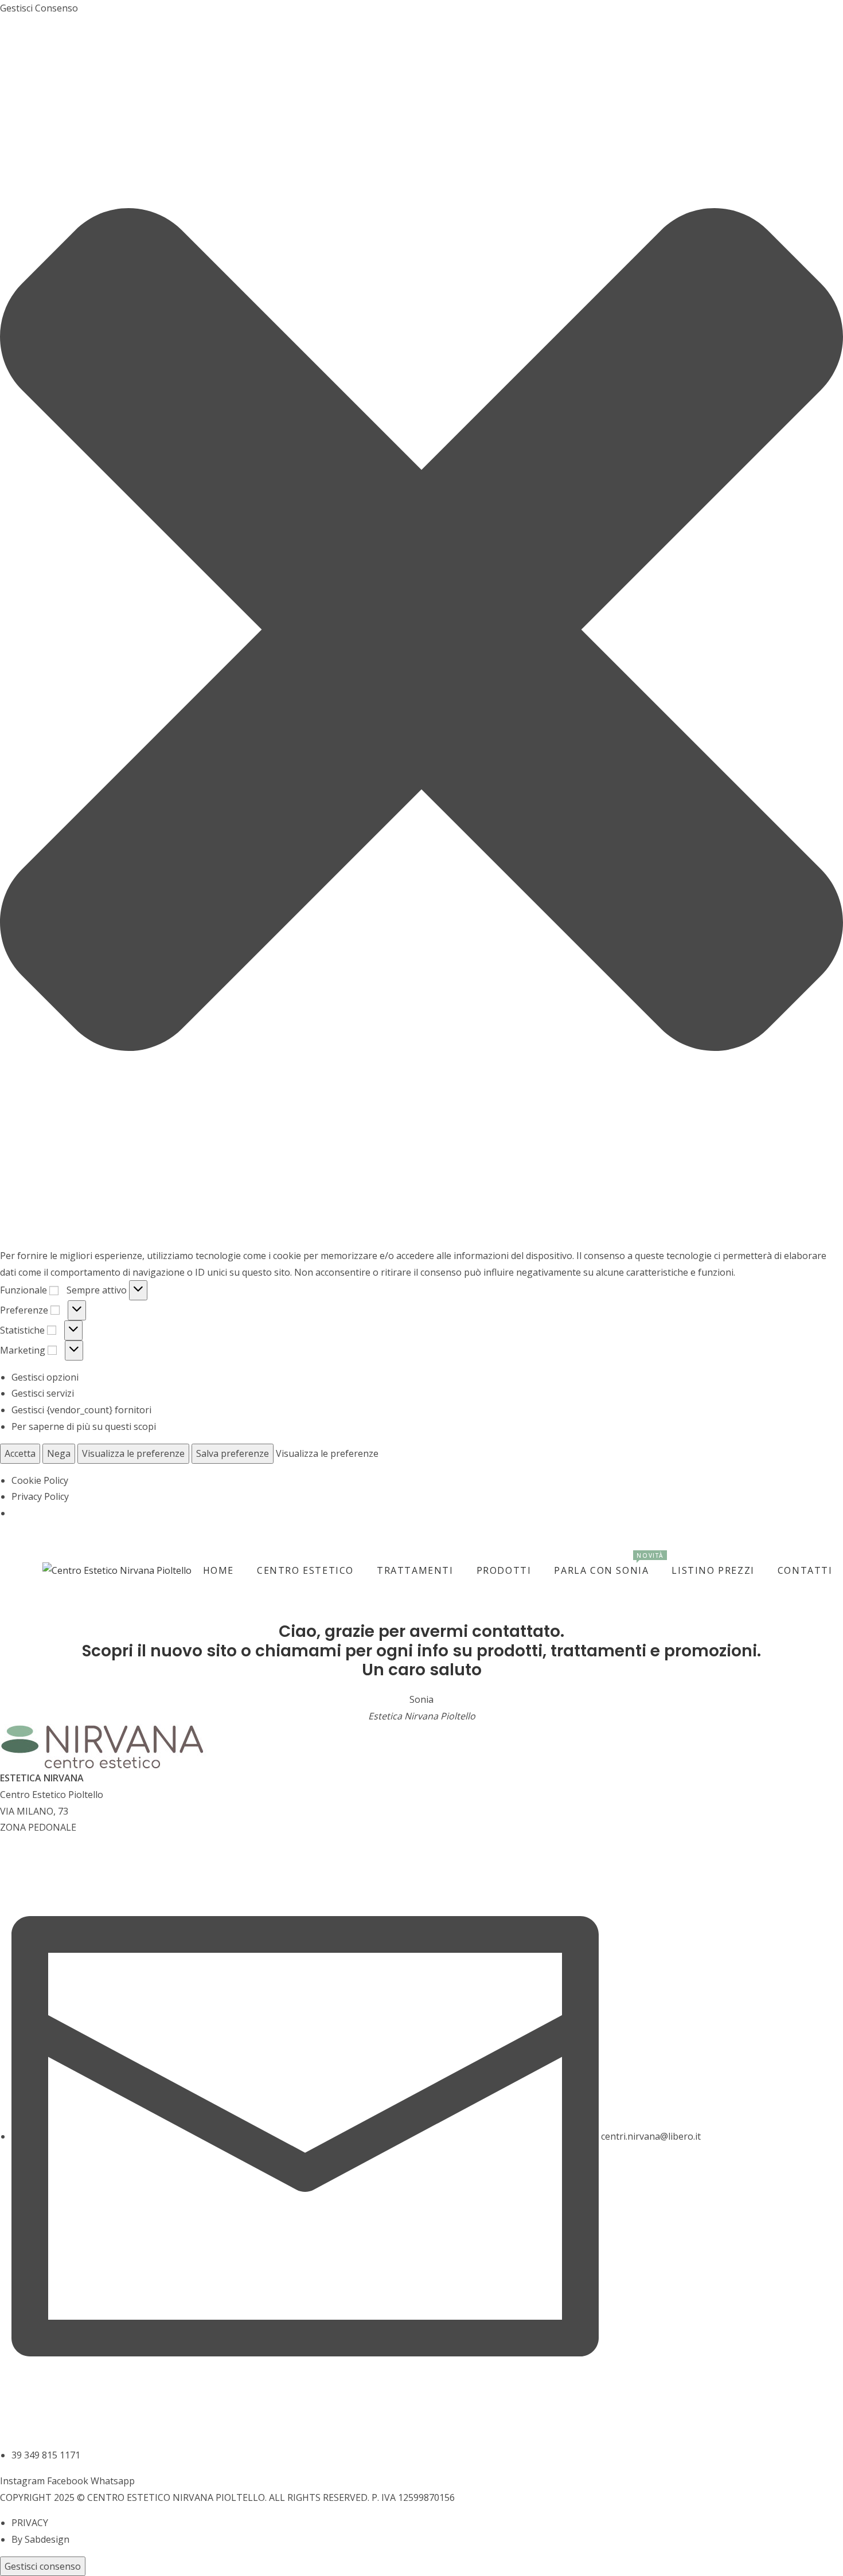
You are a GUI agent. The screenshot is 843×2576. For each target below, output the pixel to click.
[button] (421, 632)
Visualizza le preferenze (133, 1453)
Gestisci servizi (43, 1393)
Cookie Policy (40, 1480)
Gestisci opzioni (45, 1377)
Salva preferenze (233, 1453)
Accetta (20, 1453)
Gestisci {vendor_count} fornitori (81, 1410)
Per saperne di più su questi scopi (84, 1426)
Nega (59, 1453)
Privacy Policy (40, 1496)
